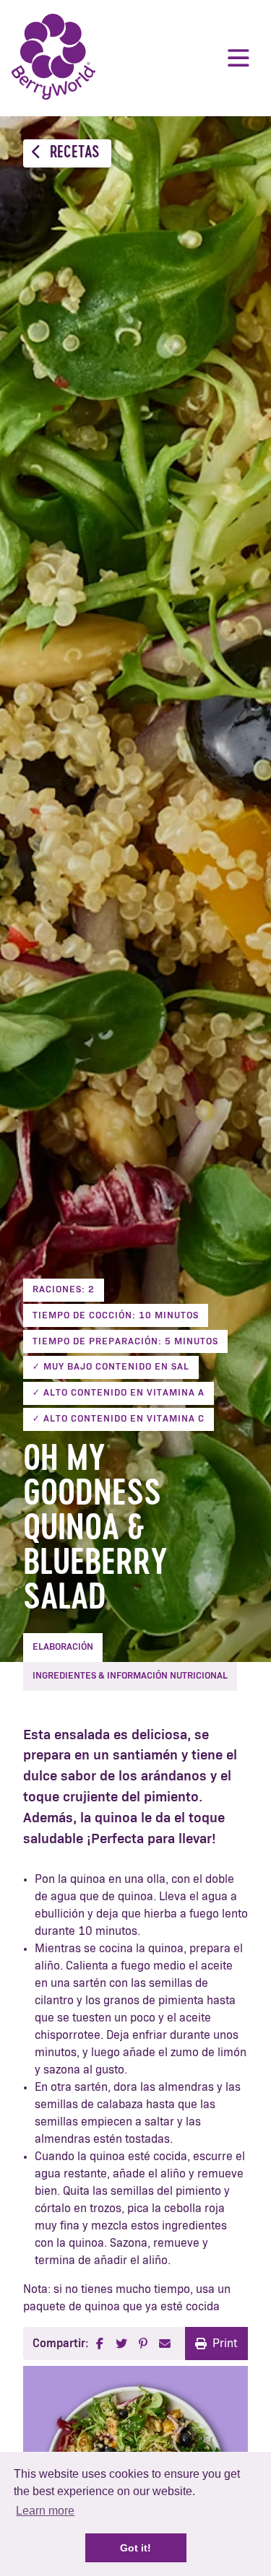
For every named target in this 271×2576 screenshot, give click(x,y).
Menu (238, 58)
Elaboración (63, 1647)
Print (225, 2344)
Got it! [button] (135, 2548)
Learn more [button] (45, 2511)
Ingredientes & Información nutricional (130, 1676)
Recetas (73, 153)
